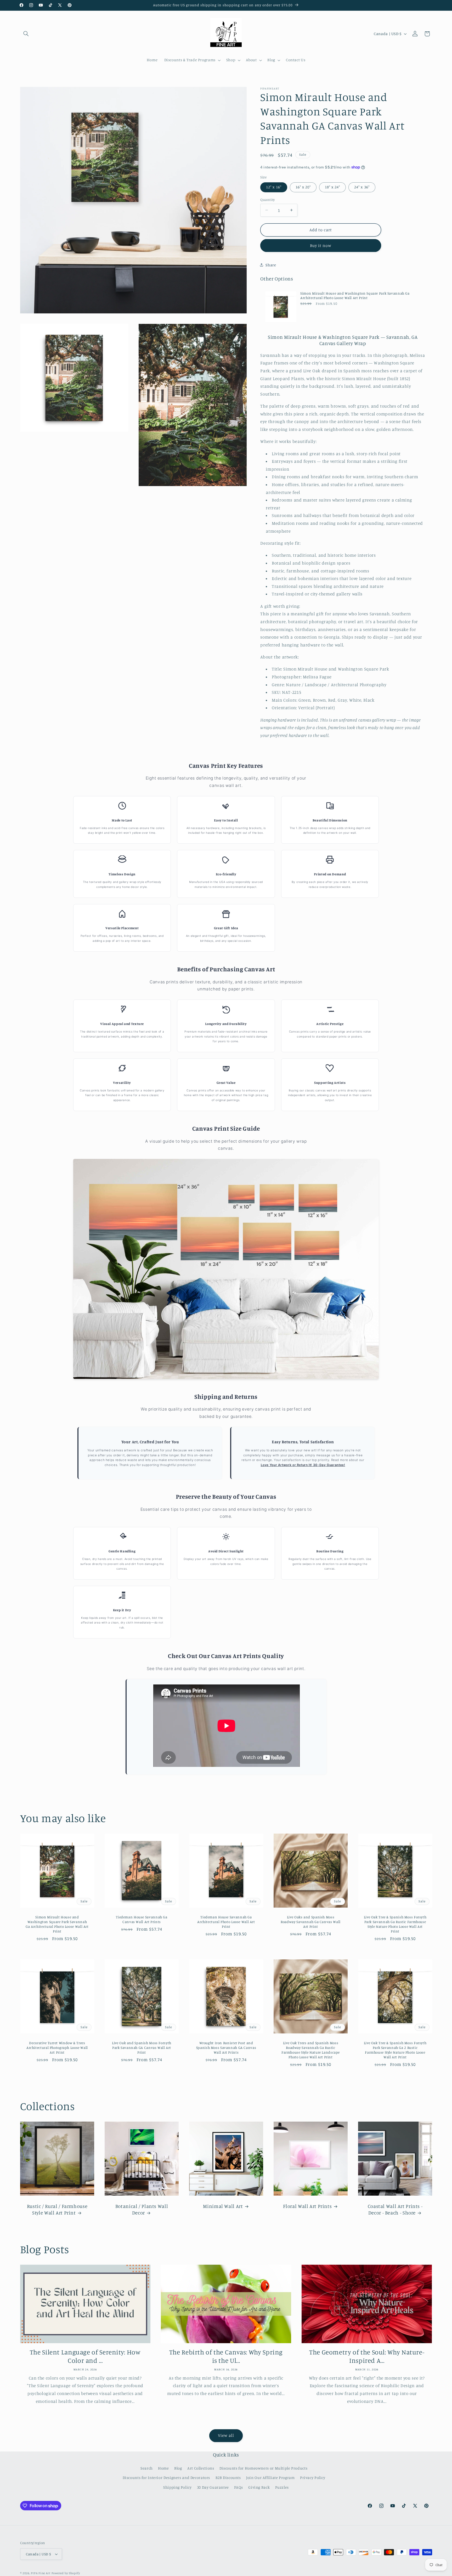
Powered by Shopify (66, 2573)
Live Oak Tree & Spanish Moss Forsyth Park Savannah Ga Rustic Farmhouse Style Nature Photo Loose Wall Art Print (395, 1924)
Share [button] (271, 265)
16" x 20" (303, 187)
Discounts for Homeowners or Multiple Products (263, 2468)
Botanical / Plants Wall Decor (142, 2209)
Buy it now (321, 246)
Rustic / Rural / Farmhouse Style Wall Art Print (57, 2209)
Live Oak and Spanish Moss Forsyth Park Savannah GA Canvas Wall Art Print (142, 2048)
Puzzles (282, 2487)
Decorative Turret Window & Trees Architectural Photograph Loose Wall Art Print (57, 2048)
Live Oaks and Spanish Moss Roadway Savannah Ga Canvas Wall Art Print (311, 1922)
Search (147, 2468)
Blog (178, 2468)
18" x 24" (332, 187)
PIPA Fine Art (41, 2573)
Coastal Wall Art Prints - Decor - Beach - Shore (395, 2209)
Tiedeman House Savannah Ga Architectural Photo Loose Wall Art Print (226, 1922)
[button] (26, 34)
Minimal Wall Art (223, 2206)
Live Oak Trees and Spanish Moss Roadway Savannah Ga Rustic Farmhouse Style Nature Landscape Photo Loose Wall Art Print (310, 2050)
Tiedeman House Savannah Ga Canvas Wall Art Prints (142, 1920)
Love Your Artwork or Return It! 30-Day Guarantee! (303, 1465)
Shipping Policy (177, 2487)
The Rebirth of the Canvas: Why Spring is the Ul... (226, 2356)
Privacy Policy (313, 2478)
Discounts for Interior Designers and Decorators (166, 2478)
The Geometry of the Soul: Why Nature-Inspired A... (367, 2356)
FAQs (239, 2487)
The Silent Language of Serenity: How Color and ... (85, 2356)
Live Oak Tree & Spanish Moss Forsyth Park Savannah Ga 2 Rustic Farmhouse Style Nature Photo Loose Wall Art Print (395, 2050)
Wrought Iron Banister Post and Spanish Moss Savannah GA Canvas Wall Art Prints (226, 2048)
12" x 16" (274, 187)
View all (226, 2435)
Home (163, 2468)
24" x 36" (362, 187)
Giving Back (259, 2487)
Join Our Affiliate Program (270, 2478)
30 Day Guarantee (213, 2487)
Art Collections (201, 2468)
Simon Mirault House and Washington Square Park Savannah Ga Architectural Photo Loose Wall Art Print (355, 295)
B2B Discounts (228, 2478)
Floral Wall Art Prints (307, 2206)
